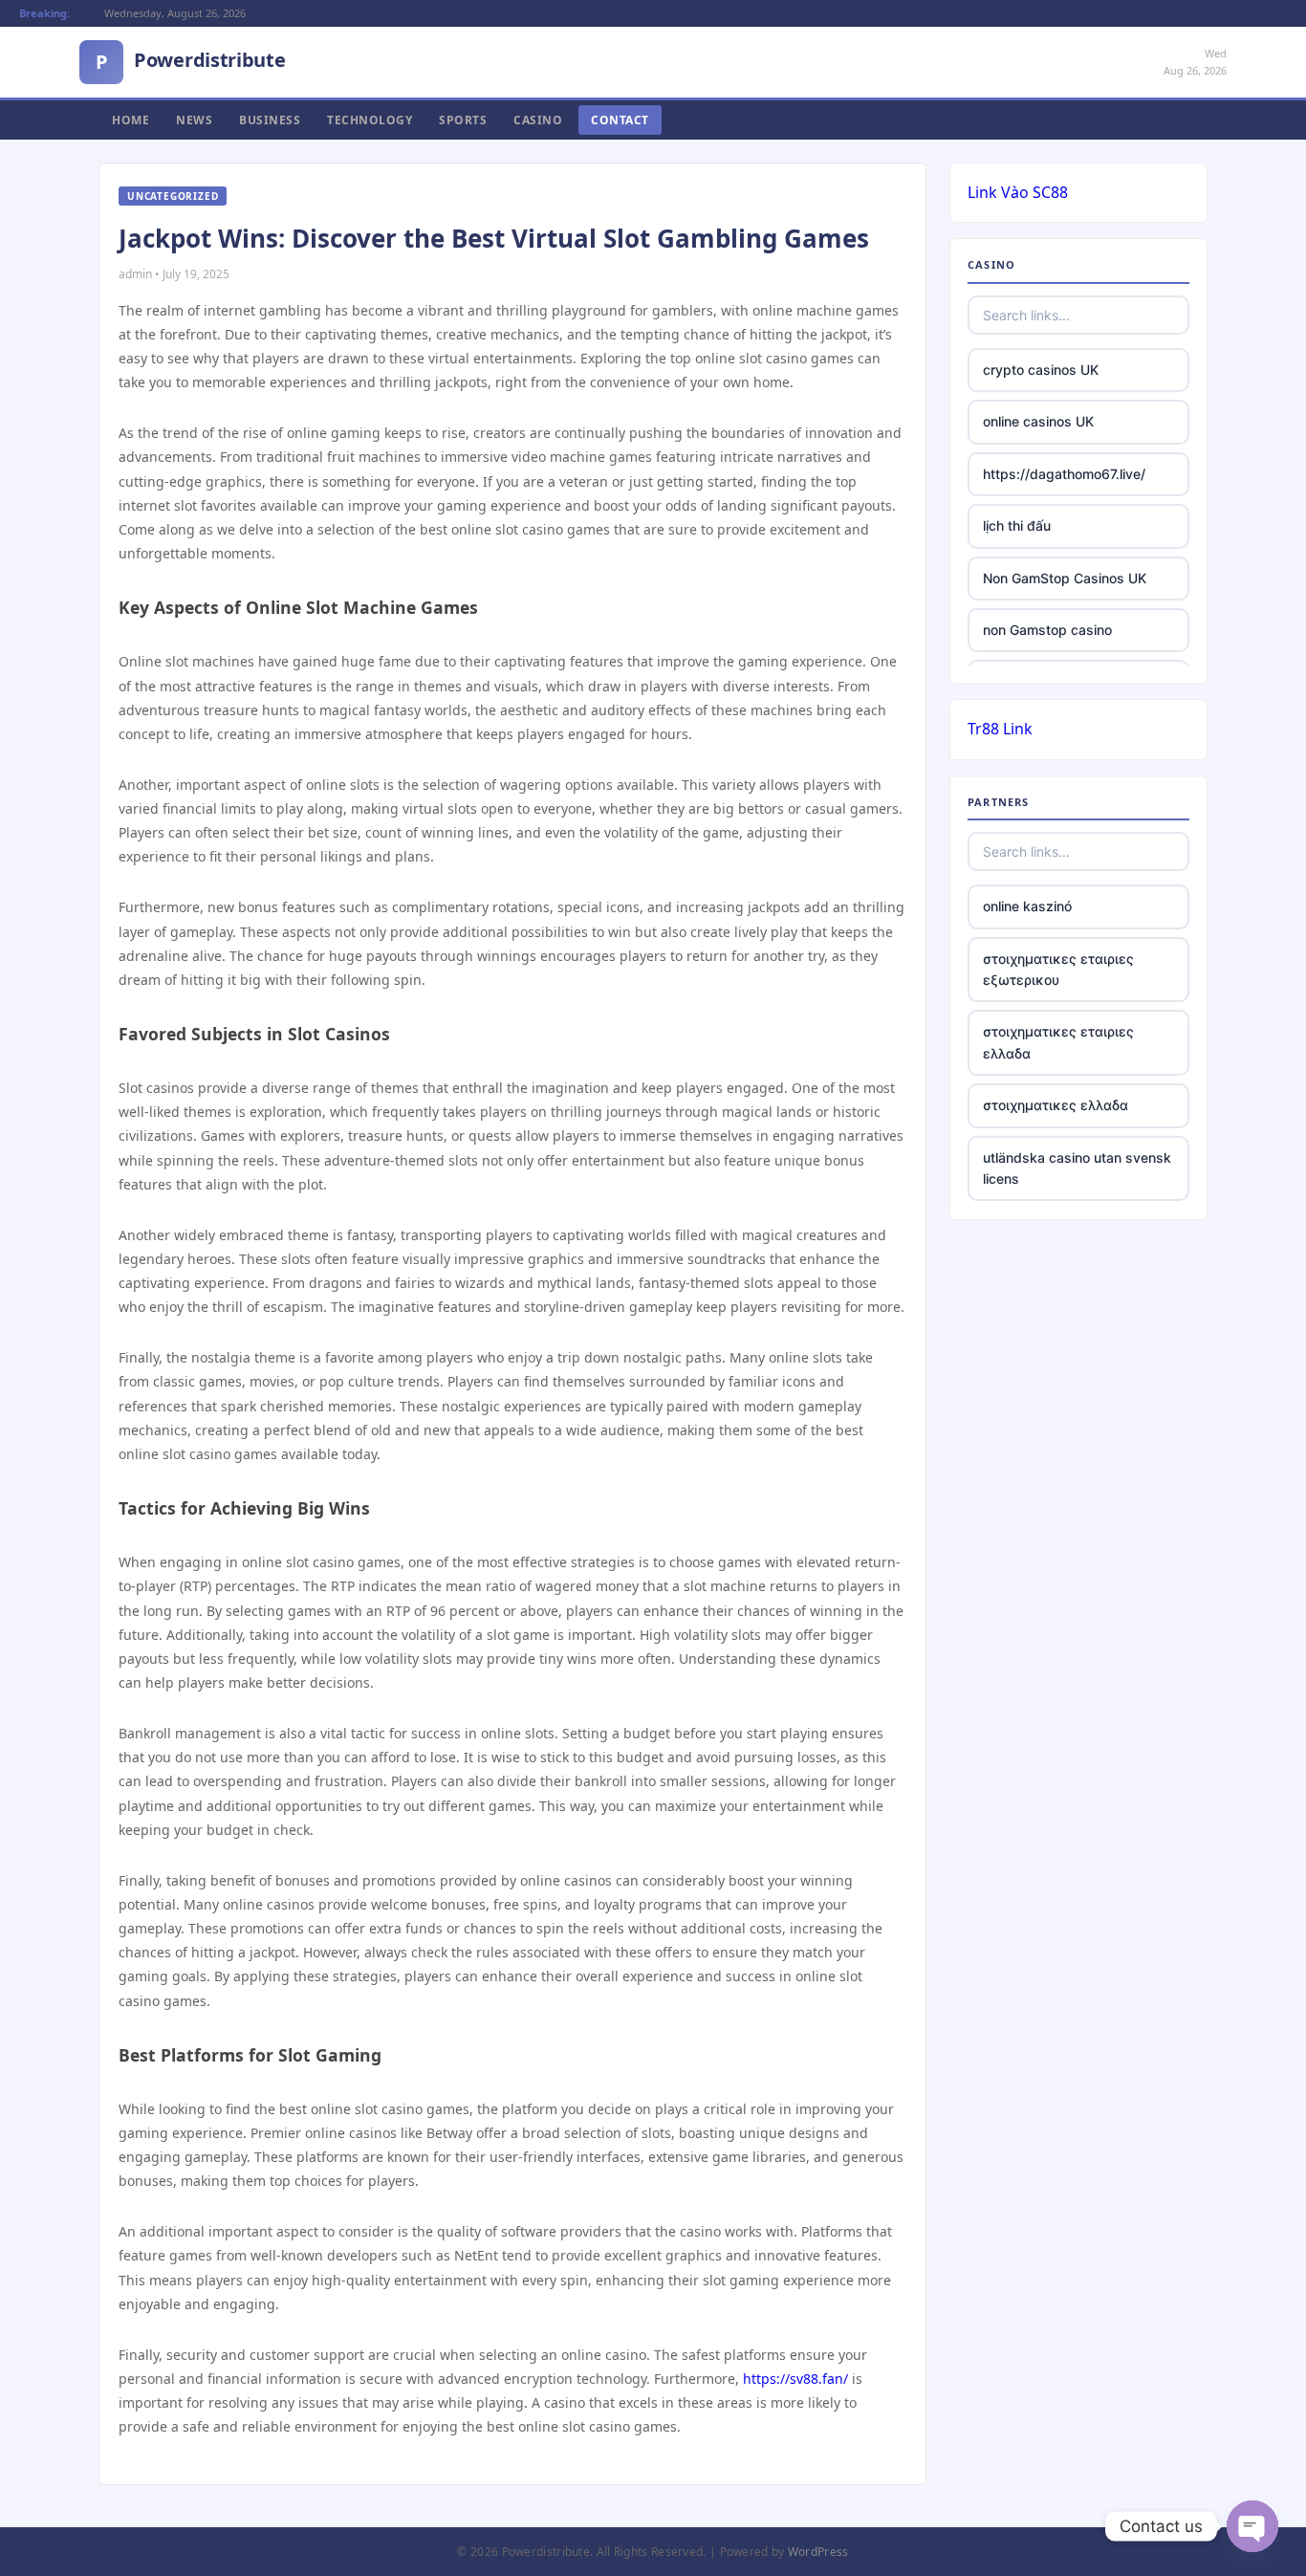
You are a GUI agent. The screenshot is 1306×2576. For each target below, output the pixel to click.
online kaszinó (1027, 906)
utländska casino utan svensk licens (1077, 1168)
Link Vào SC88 (1018, 192)
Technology (370, 120)
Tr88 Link (1000, 729)
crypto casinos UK (1041, 370)
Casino (538, 120)
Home (131, 120)
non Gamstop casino (1047, 630)
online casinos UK (1038, 421)
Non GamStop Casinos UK (1065, 578)
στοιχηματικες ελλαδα (1056, 1105)
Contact (620, 120)
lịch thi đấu (1017, 525)
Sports (463, 120)
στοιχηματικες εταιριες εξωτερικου (1058, 969)
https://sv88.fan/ (795, 2379)
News (194, 120)
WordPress (818, 2552)
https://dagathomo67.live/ (1064, 474)
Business (270, 120)
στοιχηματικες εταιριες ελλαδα (1058, 1042)
